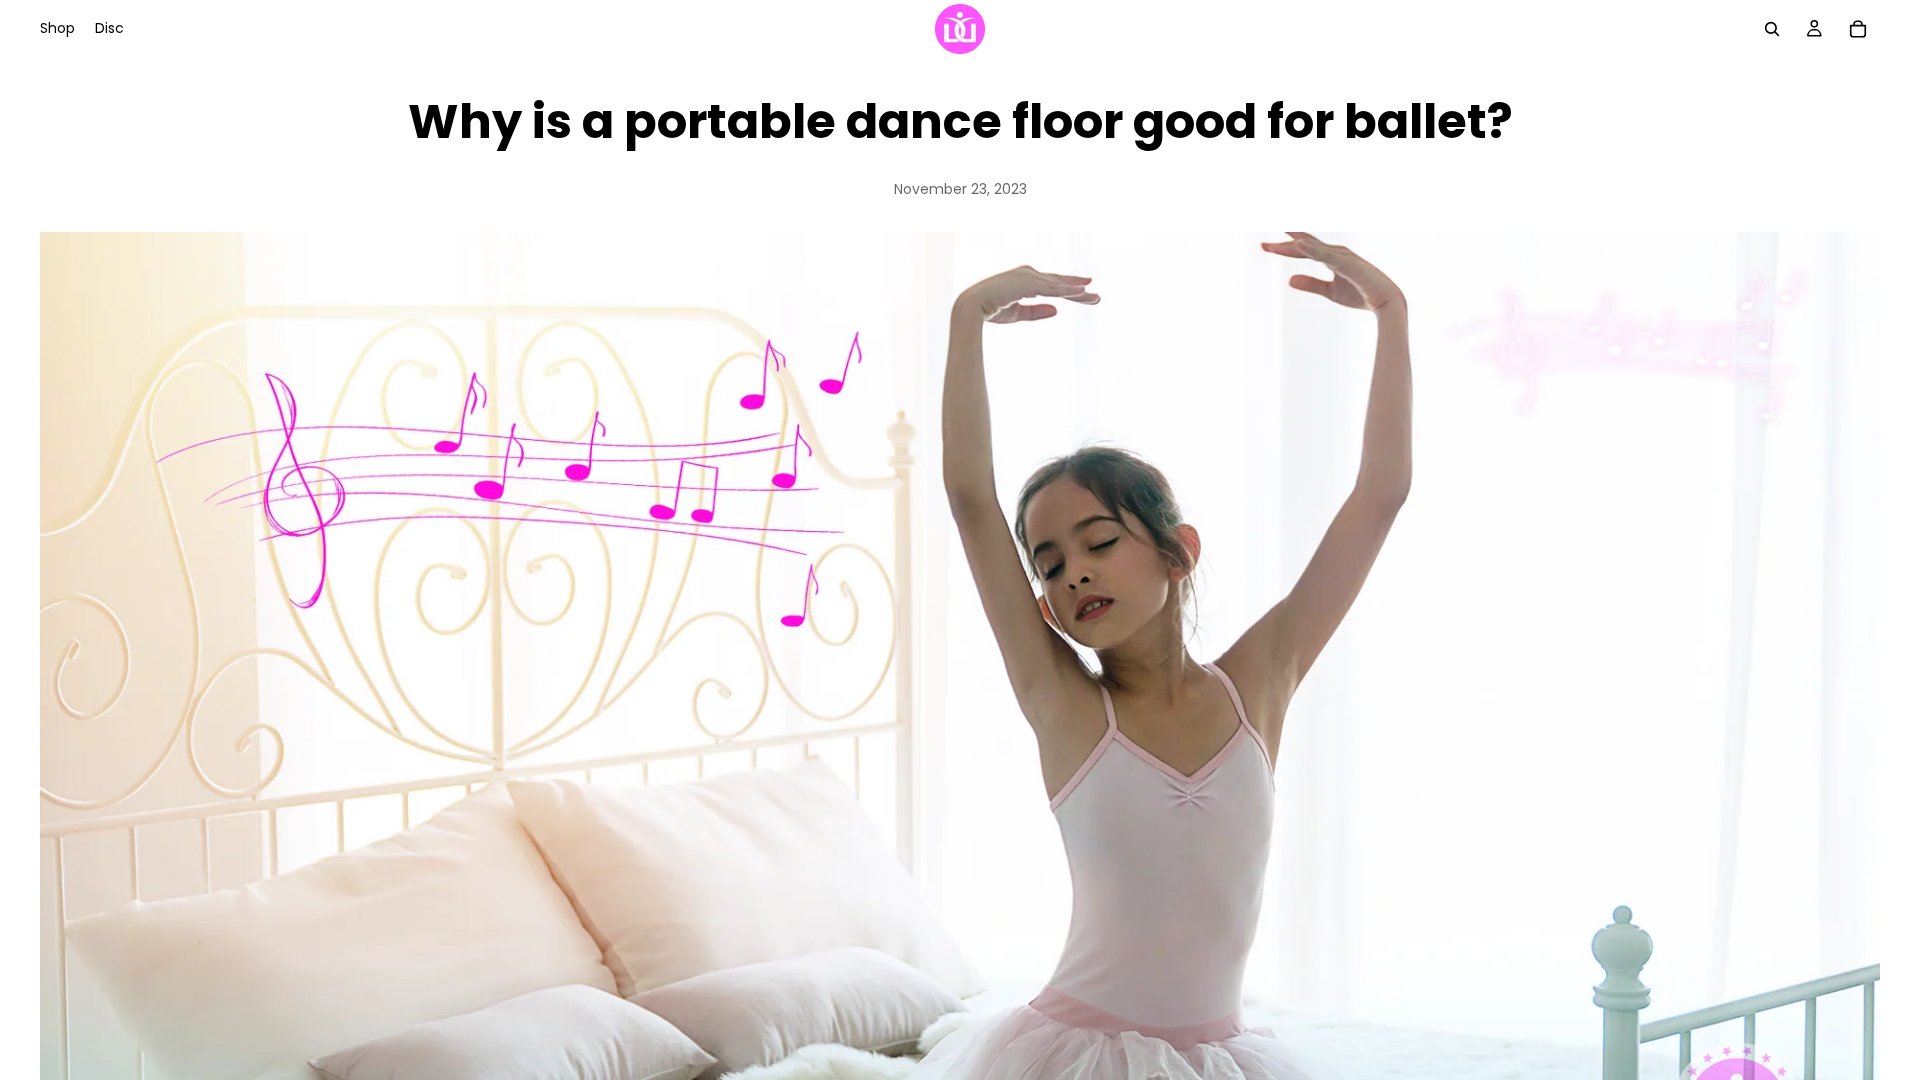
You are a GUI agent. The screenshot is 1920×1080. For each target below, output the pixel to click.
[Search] (1772, 29)
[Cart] (1858, 29)
